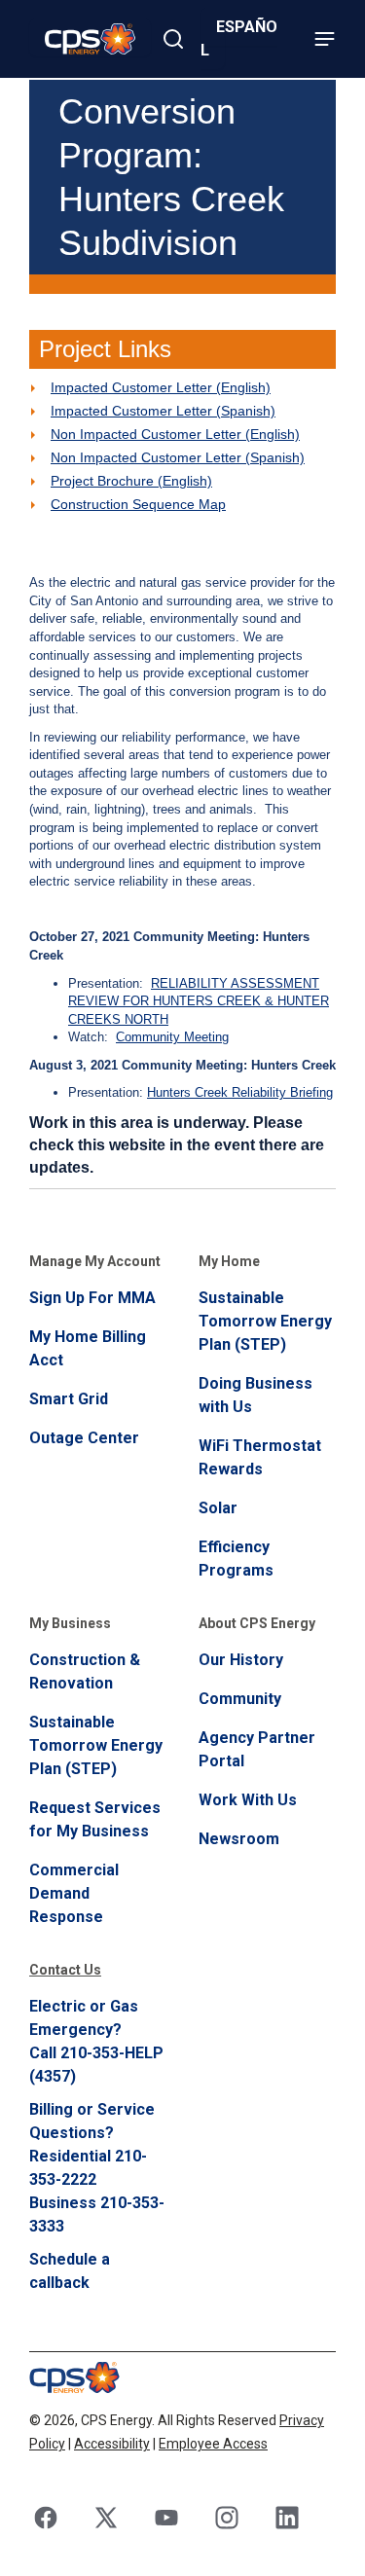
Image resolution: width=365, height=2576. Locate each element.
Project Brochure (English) (131, 481)
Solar (218, 1508)
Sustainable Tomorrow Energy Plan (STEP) (265, 1321)
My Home (229, 1261)
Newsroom (239, 1839)
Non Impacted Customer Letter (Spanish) (178, 457)
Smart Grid (69, 1399)
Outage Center (84, 1438)
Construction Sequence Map (138, 504)
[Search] (173, 39)
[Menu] (324, 39)
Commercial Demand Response (74, 1893)
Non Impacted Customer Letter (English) (175, 434)
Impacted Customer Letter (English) (161, 387)
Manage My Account (95, 1261)
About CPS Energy (257, 1623)
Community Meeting (172, 1037)
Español (239, 38)
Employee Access (213, 2444)
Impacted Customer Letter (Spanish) (163, 411)
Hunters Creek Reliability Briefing (240, 1092)
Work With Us (248, 1800)
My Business (70, 1623)
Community (240, 1699)
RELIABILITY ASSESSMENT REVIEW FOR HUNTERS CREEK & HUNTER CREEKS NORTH (199, 1001)
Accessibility (112, 2444)
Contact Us (65, 1970)
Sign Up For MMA (92, 1298)
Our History (241, 1660)
